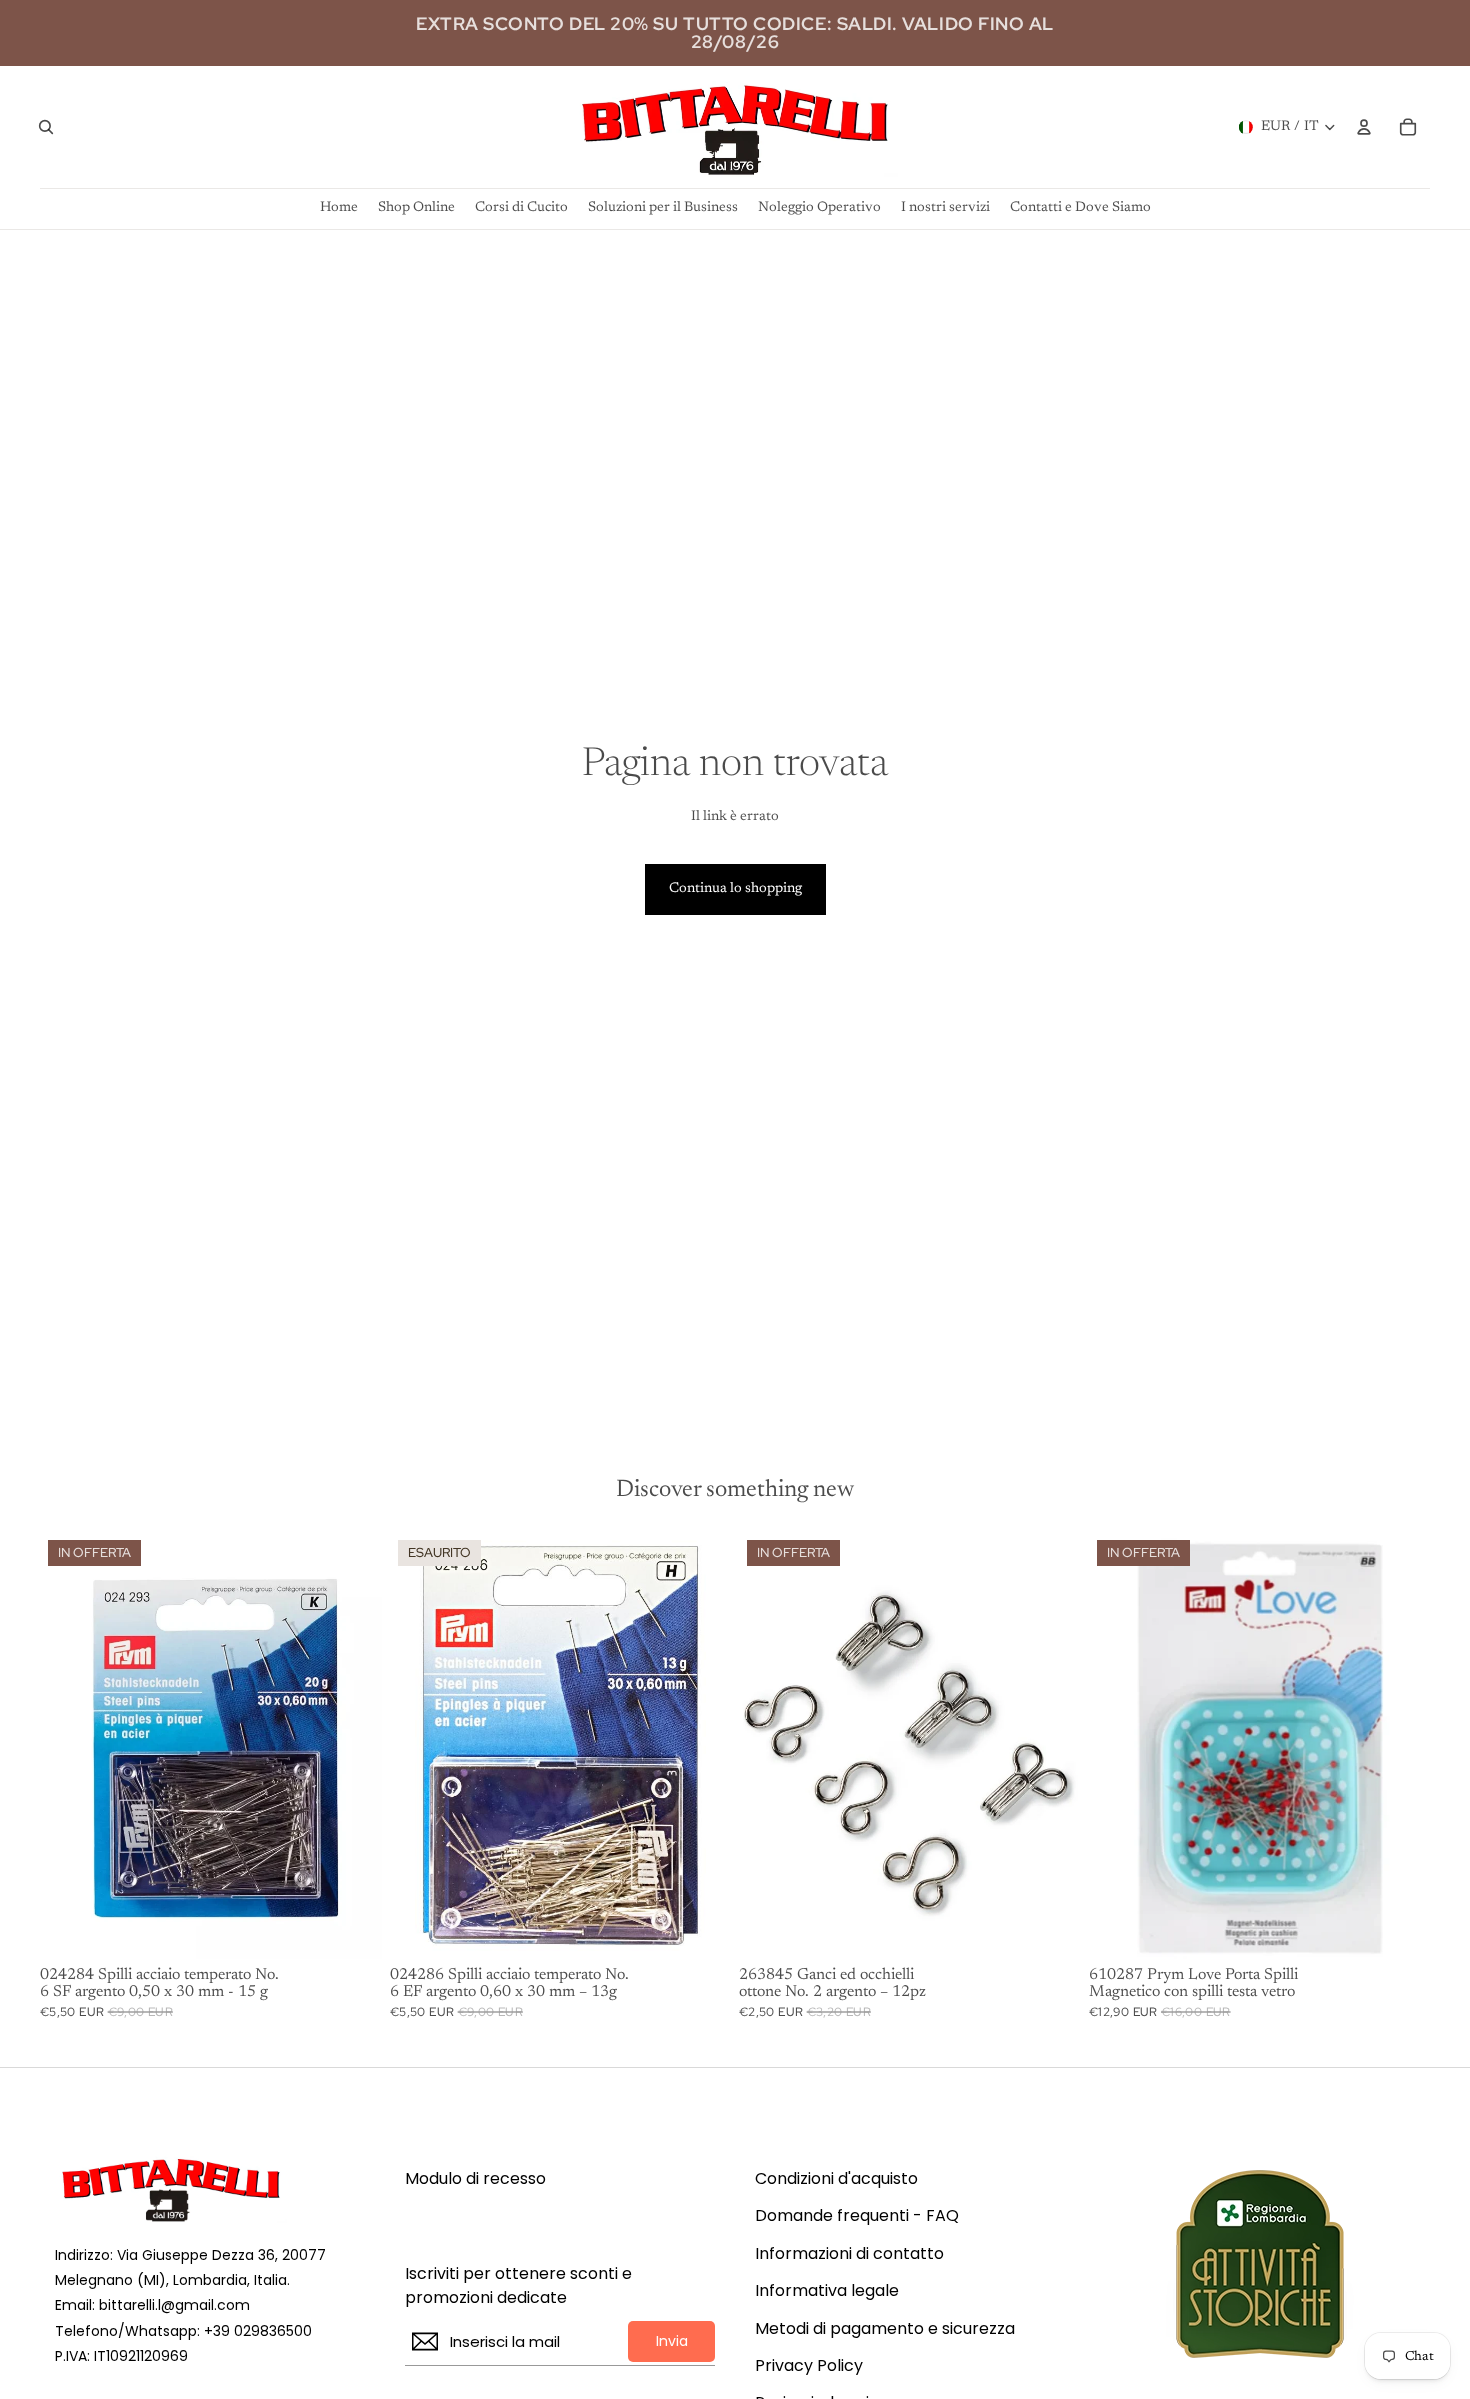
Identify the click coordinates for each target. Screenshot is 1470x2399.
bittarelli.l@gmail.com (174, 2305)
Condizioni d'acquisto (836, 2179)
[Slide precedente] (1119, 1745)
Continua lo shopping (735, 889)
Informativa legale (827, 2291)
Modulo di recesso (475, 2179)
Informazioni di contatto (849, 2254)
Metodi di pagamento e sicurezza (885, 2329)
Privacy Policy (809, 2366)
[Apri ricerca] (46, 127)
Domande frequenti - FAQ (857, 2216)
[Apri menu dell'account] (1364, 127)
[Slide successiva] (1400, 1745)
